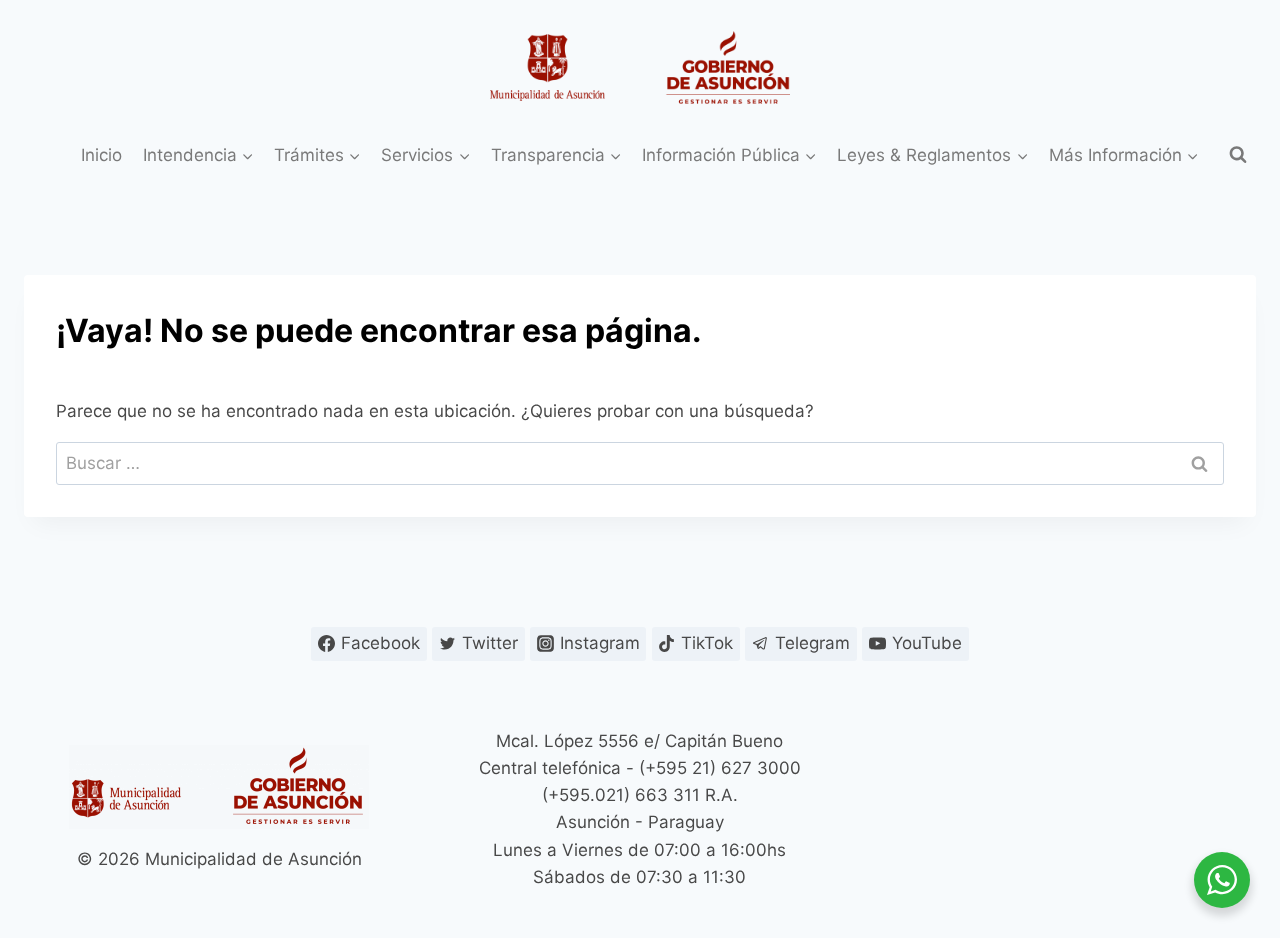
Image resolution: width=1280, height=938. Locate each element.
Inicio (101, 155)
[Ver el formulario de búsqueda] (1238, 155)
